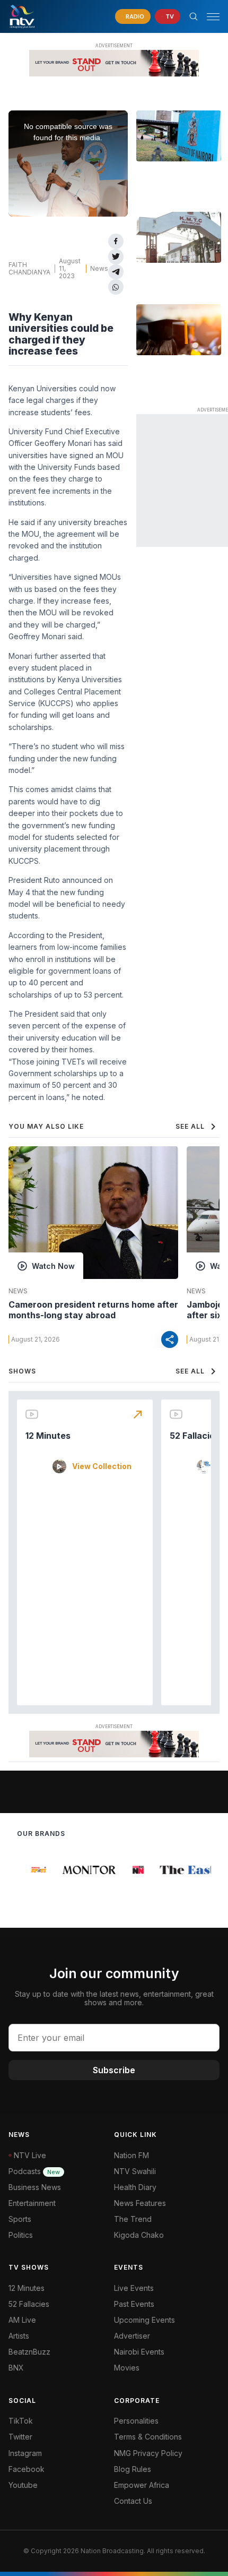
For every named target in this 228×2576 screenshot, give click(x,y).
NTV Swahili (135, 2171)
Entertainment (32, 2203)
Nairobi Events (139, 2352)
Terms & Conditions (148, 2437)
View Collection (102, 1466)
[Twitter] (116, 257)
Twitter (20, 2437)
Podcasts (34, 2171)
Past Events (134, 2304)
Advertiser (132, 2336)
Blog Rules (133, 2469)
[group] (33, 1870)
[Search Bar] (194, 16)
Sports (20, 2219)
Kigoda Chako (139, 2235)
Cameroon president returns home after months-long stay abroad (93, 1310)
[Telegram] (116, 272)
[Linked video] (179, 136)
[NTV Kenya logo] (22, 16)
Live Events (134, 2288)
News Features (140, 2203)
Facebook (27, 2469)
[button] (209, 17)
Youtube (23, 2485)
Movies (127, 2368)
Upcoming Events (144, 2320)
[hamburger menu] (213, 17)
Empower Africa (142, 2485)
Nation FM (131, 2155)
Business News (35, 2187)
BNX (16, 2368)
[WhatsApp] (116, 287)
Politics (21, 2235)
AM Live (22, 2320)
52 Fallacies (195, 1436)
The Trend (133, 2219)
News (99, 268)
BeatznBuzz (29, 2352)
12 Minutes (48, 1436)
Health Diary (135, 2187)
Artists (19, 2336)
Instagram (25, 2453)
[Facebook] (116, 241)
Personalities (136, 2421)
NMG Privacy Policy (148, 2453)
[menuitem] (167, 2352)
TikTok (21, 2421)
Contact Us (133, 2501)
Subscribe (114, 2070)
